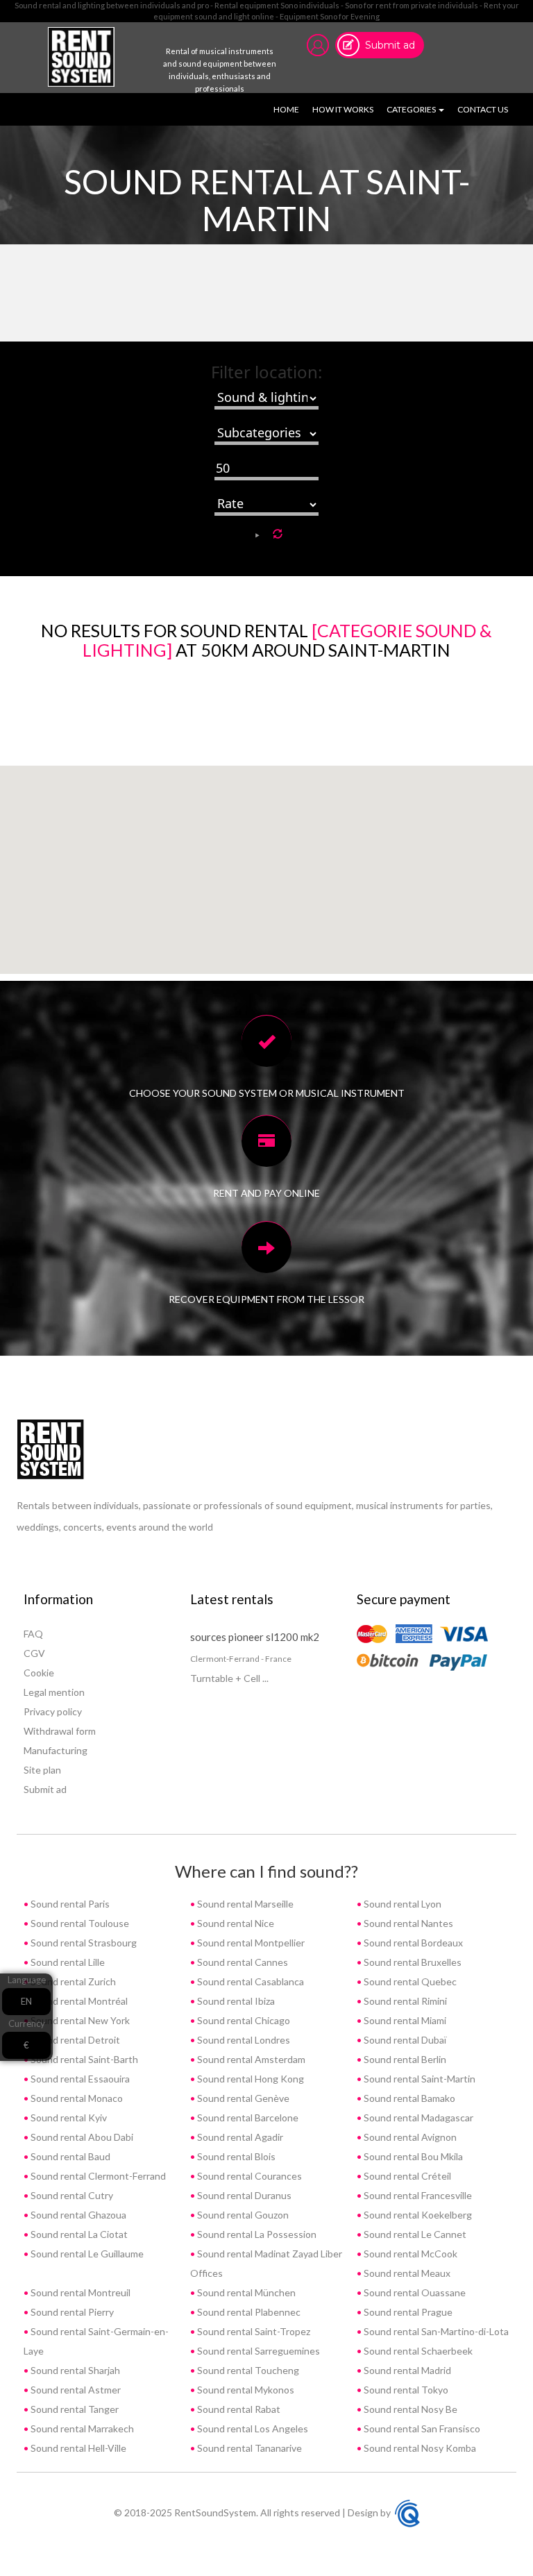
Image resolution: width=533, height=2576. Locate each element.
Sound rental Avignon (409, 2137)
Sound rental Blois (235, 2156)
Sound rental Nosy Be (409, 2409)
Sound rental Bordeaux (412, 1943)
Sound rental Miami (404, 2020)
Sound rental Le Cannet (414, 2234)
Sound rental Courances (248, 2176)
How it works (343, 109)
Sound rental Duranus (243, 2195)
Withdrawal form (60, 1731)
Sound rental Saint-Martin (418, 2079)
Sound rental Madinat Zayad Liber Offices (266, 2263)
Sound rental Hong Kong (249, 2079)
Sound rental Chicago (243, 2020)
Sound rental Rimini (404, 2001)
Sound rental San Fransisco (421, 2428)
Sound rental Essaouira (79, 2079)
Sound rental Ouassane (414, 2292)
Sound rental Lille (67, 1962)
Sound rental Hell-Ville (77, 2448)
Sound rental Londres (243, 2040)
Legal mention (54, 1692)
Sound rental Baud (69, 2156)
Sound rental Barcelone (247, 2118)
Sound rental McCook (409, 2254)
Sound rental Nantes (407, 1923)
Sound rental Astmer (75, 2390)
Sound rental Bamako (408, 2098)
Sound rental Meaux (406, 2273)
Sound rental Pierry (71, 2312)
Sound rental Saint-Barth (83, 2059)
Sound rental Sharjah (74, 2370)
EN (26, 2001)
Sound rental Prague (407, 2312)
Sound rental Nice (235, 1923)
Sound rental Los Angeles (252, 2428)
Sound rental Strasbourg (83, 1943)
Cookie (39, 1673)
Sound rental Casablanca (249, 1981)
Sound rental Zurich (72, 1981)
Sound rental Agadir (239, 2137)
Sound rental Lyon (401, 1904)
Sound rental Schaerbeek (417, 2351)
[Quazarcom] (407, 2512)
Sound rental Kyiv (68, 2118)
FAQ (33, 1634)
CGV (34, 1653)
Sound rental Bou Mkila (412, 2156)
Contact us (483, 109)
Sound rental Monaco (76, 2098)
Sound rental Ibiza (235, 2001)
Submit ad (390, 45)
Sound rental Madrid (406, 2370)
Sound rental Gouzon (242, 2215)
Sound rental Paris (69, 1904)
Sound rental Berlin (404, 2059)
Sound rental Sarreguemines (257, 2351)
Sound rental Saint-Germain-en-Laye (96, 2341)
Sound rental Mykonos (245, 2390)
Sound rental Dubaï (404, 2040)
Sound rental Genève (242, 2098)
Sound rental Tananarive (248, 2448)
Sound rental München (245, 2292)
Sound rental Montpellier (250, 1943)
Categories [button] (412, 109)
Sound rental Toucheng (247, 2370)
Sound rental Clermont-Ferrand (97, 2176)
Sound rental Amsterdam (250, 2059)
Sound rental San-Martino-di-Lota (435, 2331)
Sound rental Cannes (242, 1962)
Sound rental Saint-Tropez (253, 2331)
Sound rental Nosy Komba (419, 2448)
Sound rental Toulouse (79, 1923)
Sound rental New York (79, 2020)
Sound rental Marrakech (81, 2428)
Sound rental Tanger (74, 2409)
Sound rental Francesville (417, 2195)
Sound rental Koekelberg (417, 2215)
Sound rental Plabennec (248, 2312)
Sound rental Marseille (244, 1904)
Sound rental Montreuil (79, 2292)
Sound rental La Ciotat (78, 2234)
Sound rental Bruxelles (412, 1962)
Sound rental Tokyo (405, 2390)
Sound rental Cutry (71, 2195)
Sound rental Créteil (406, 2176)
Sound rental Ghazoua (77, 2215)
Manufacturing (56, 1750)
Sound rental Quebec (409, 1981)
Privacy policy (53, 1711)
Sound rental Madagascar (417, 2118)
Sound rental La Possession (256, 2234)
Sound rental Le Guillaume (86, 2254)
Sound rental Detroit (74, 2040)
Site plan (42, 1770)
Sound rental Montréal (78, 2001)
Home (289, 109)
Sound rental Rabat (238, 2409)
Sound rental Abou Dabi (81, 2137)
